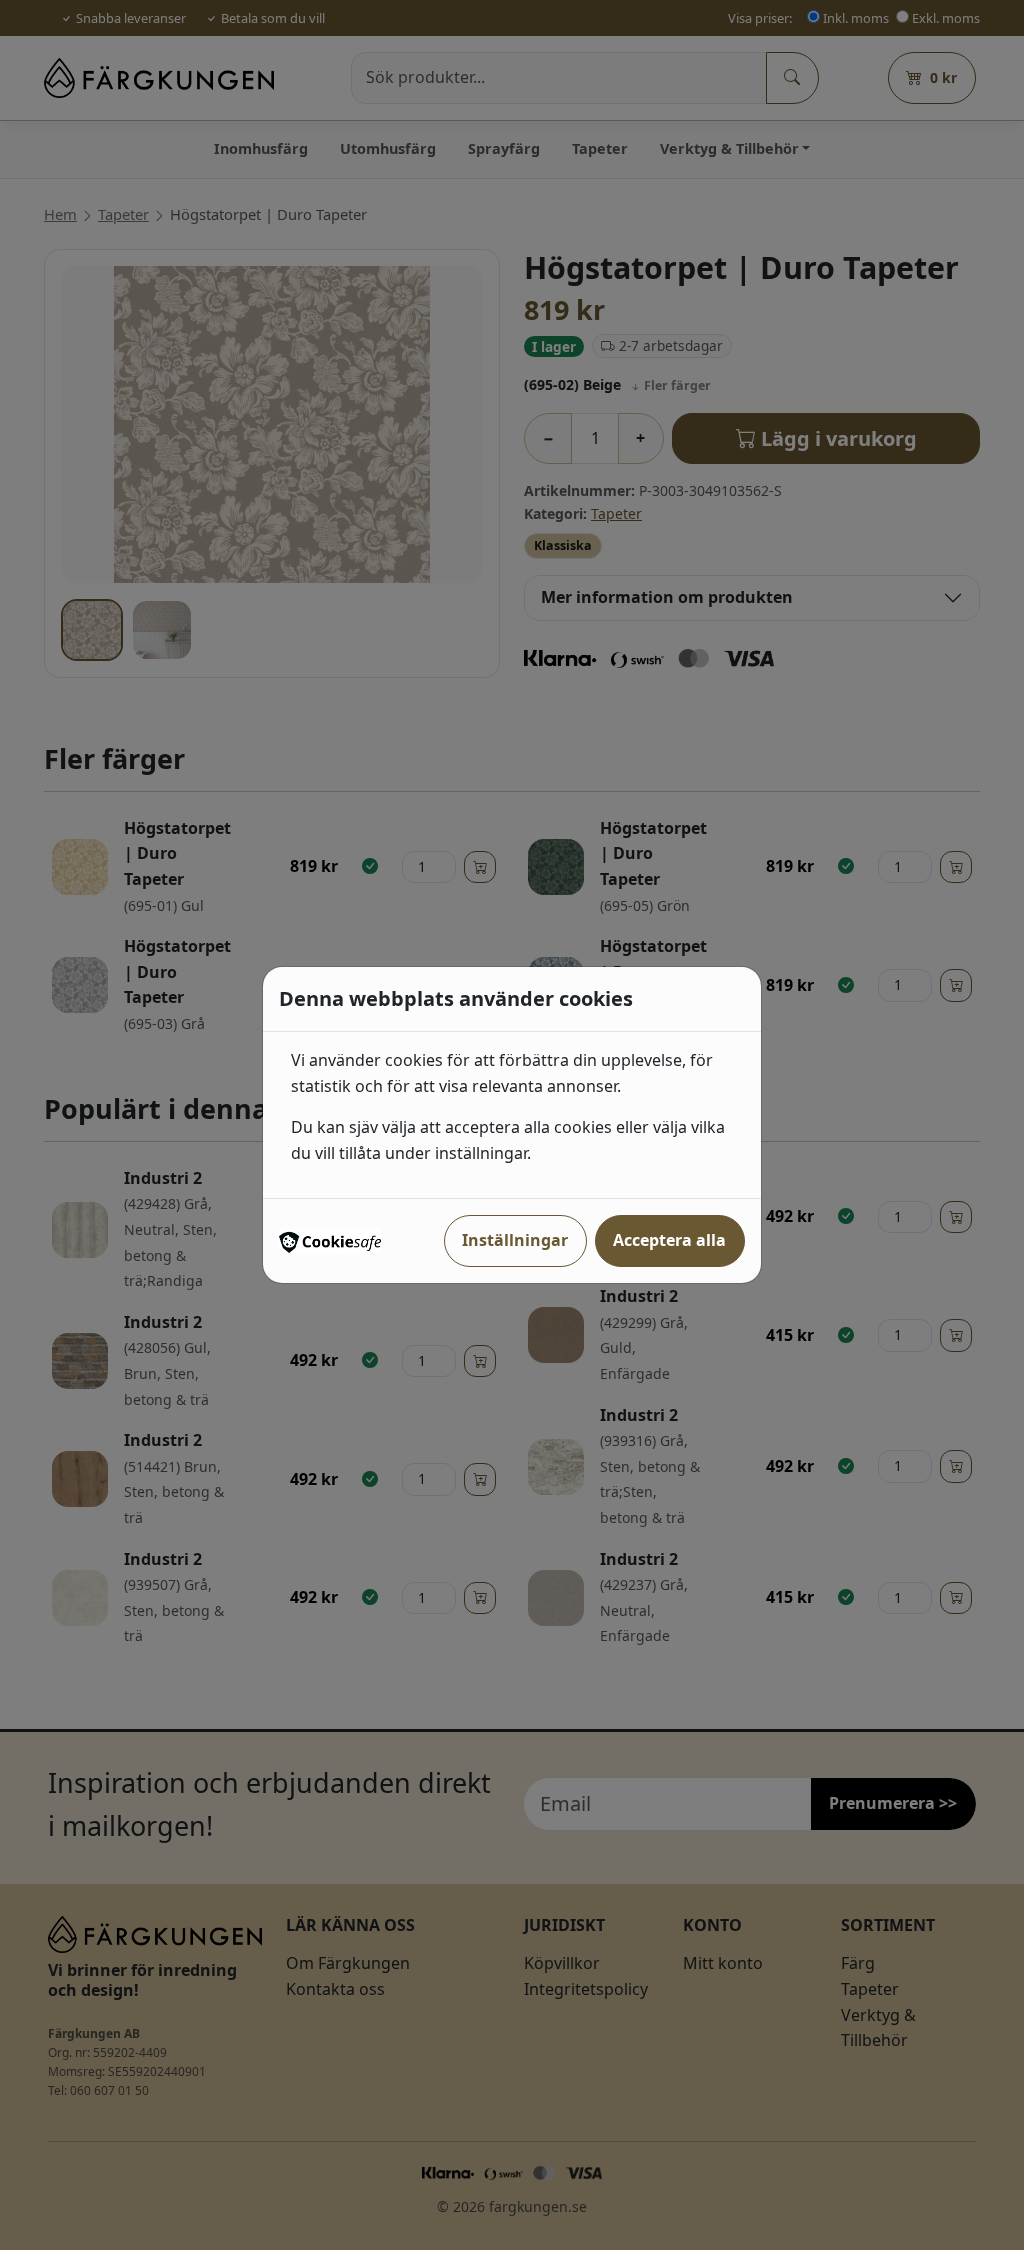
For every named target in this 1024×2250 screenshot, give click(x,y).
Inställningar (515, 1240)
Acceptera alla (669, 1240)
